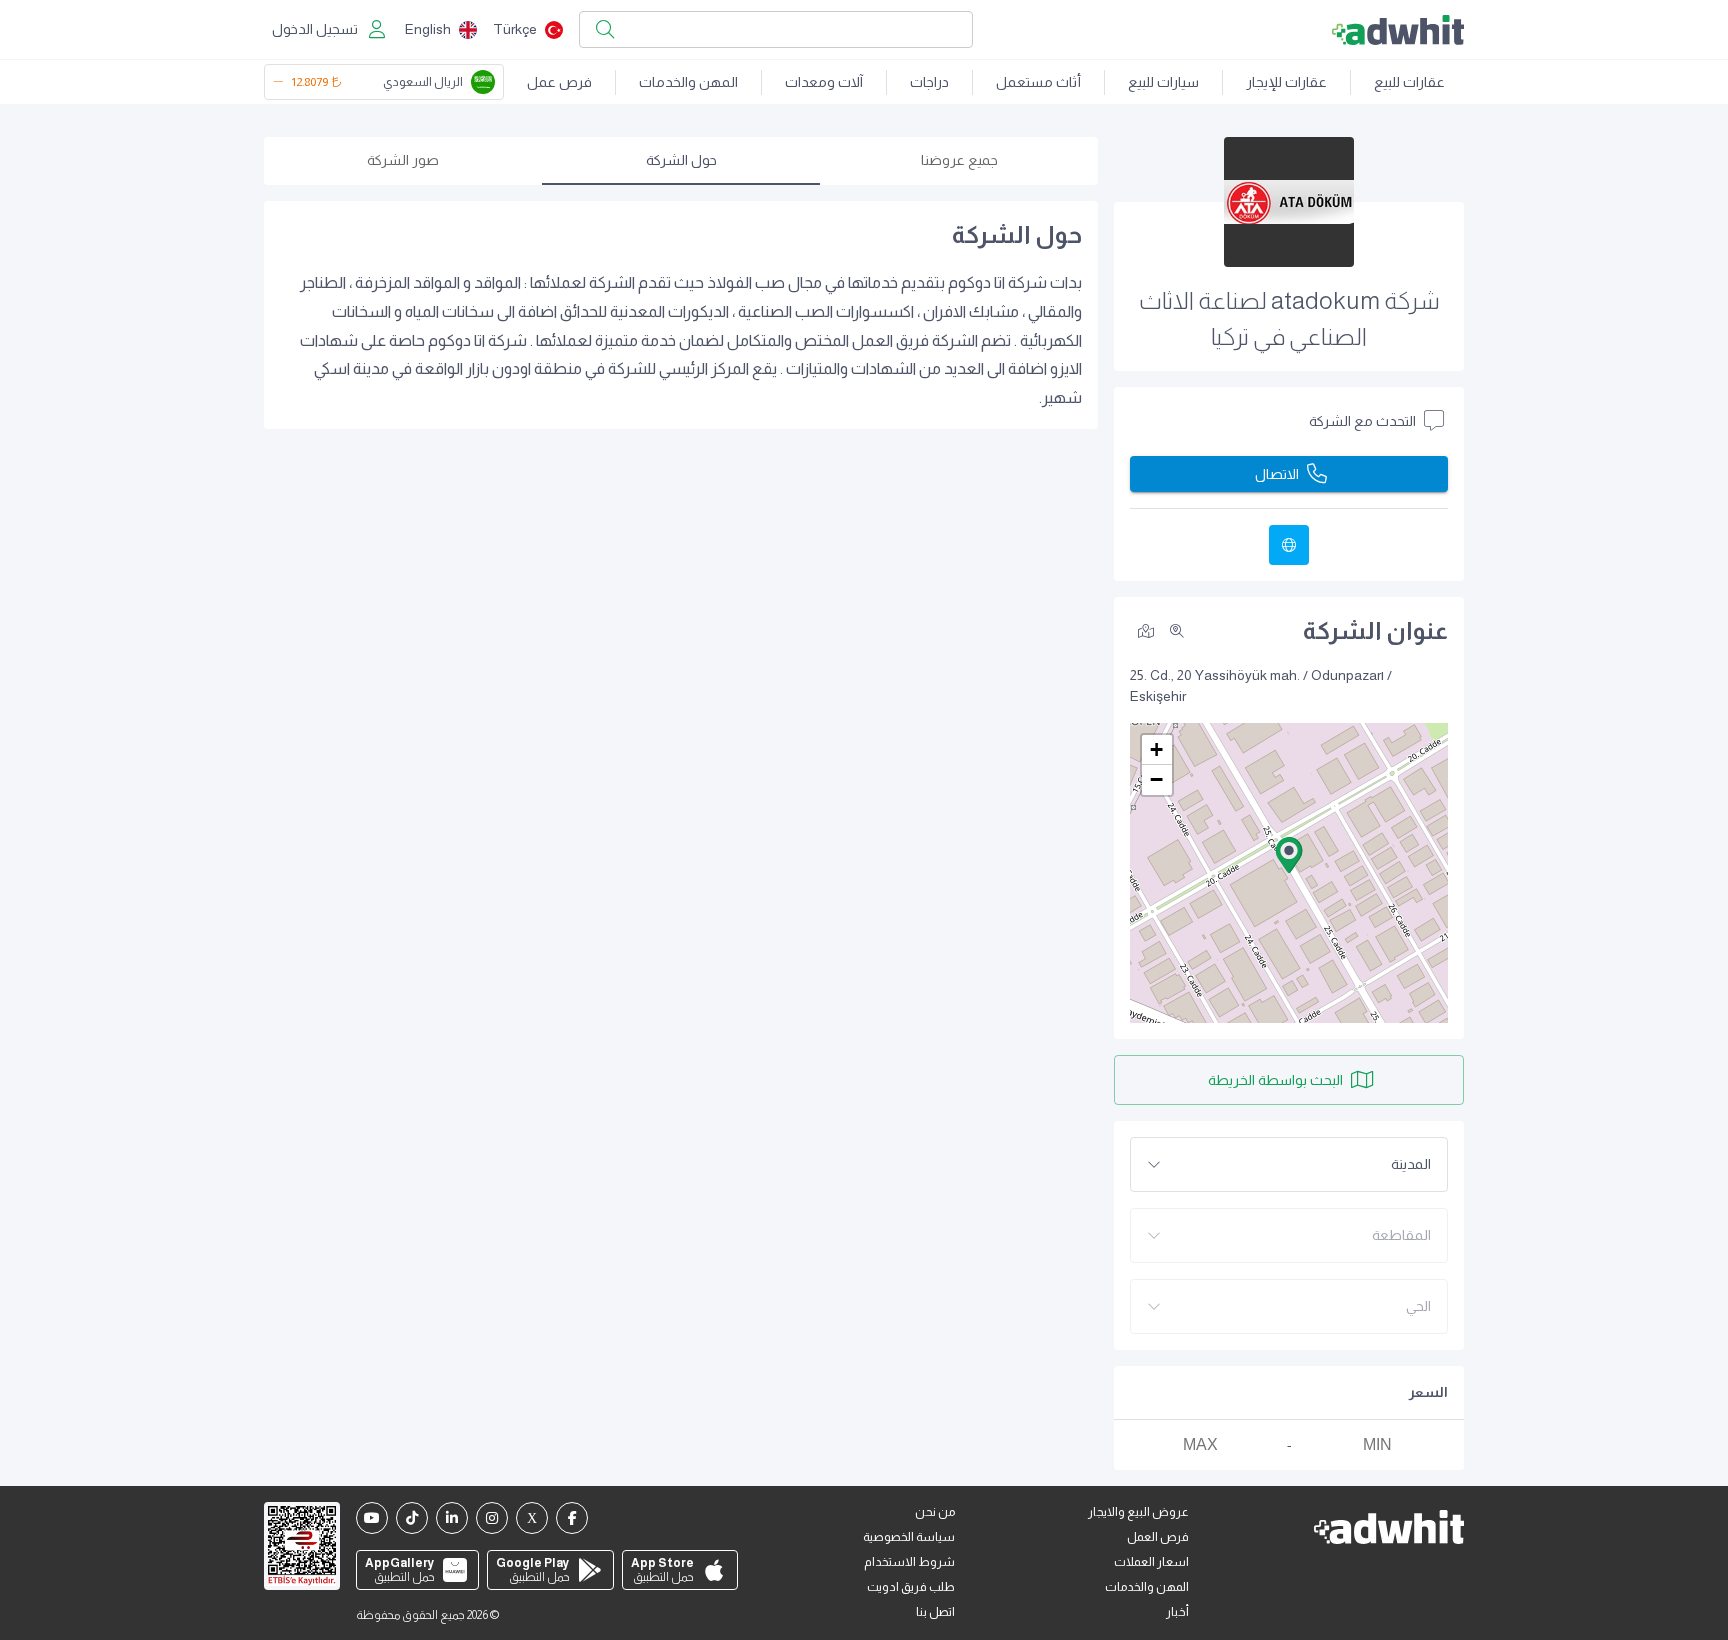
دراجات (929, 82)
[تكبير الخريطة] (1177, 631)
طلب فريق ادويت (911, 1587)
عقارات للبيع (1409, 82)
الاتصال (1277, 474)
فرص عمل (559, 82)
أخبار (1177, 1612)
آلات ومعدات (824, 82)
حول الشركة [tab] (681, 160)
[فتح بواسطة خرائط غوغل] (1146, 630)
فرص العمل (1158, 1537)
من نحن (935, 1512)
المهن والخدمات (688, 82)
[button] (1289, 855)
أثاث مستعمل (1038, 82)
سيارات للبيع (1163, 82)
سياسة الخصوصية (909, 1537)
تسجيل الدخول (315, 29)
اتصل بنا (935, 1612)
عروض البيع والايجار (1138, 1512)
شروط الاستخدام (909, 1562)
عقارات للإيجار (1286, 82)
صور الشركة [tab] (403, 160)
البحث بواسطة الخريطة (1275, 1080)
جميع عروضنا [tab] (959, 160)
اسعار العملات (1151, 1562)
